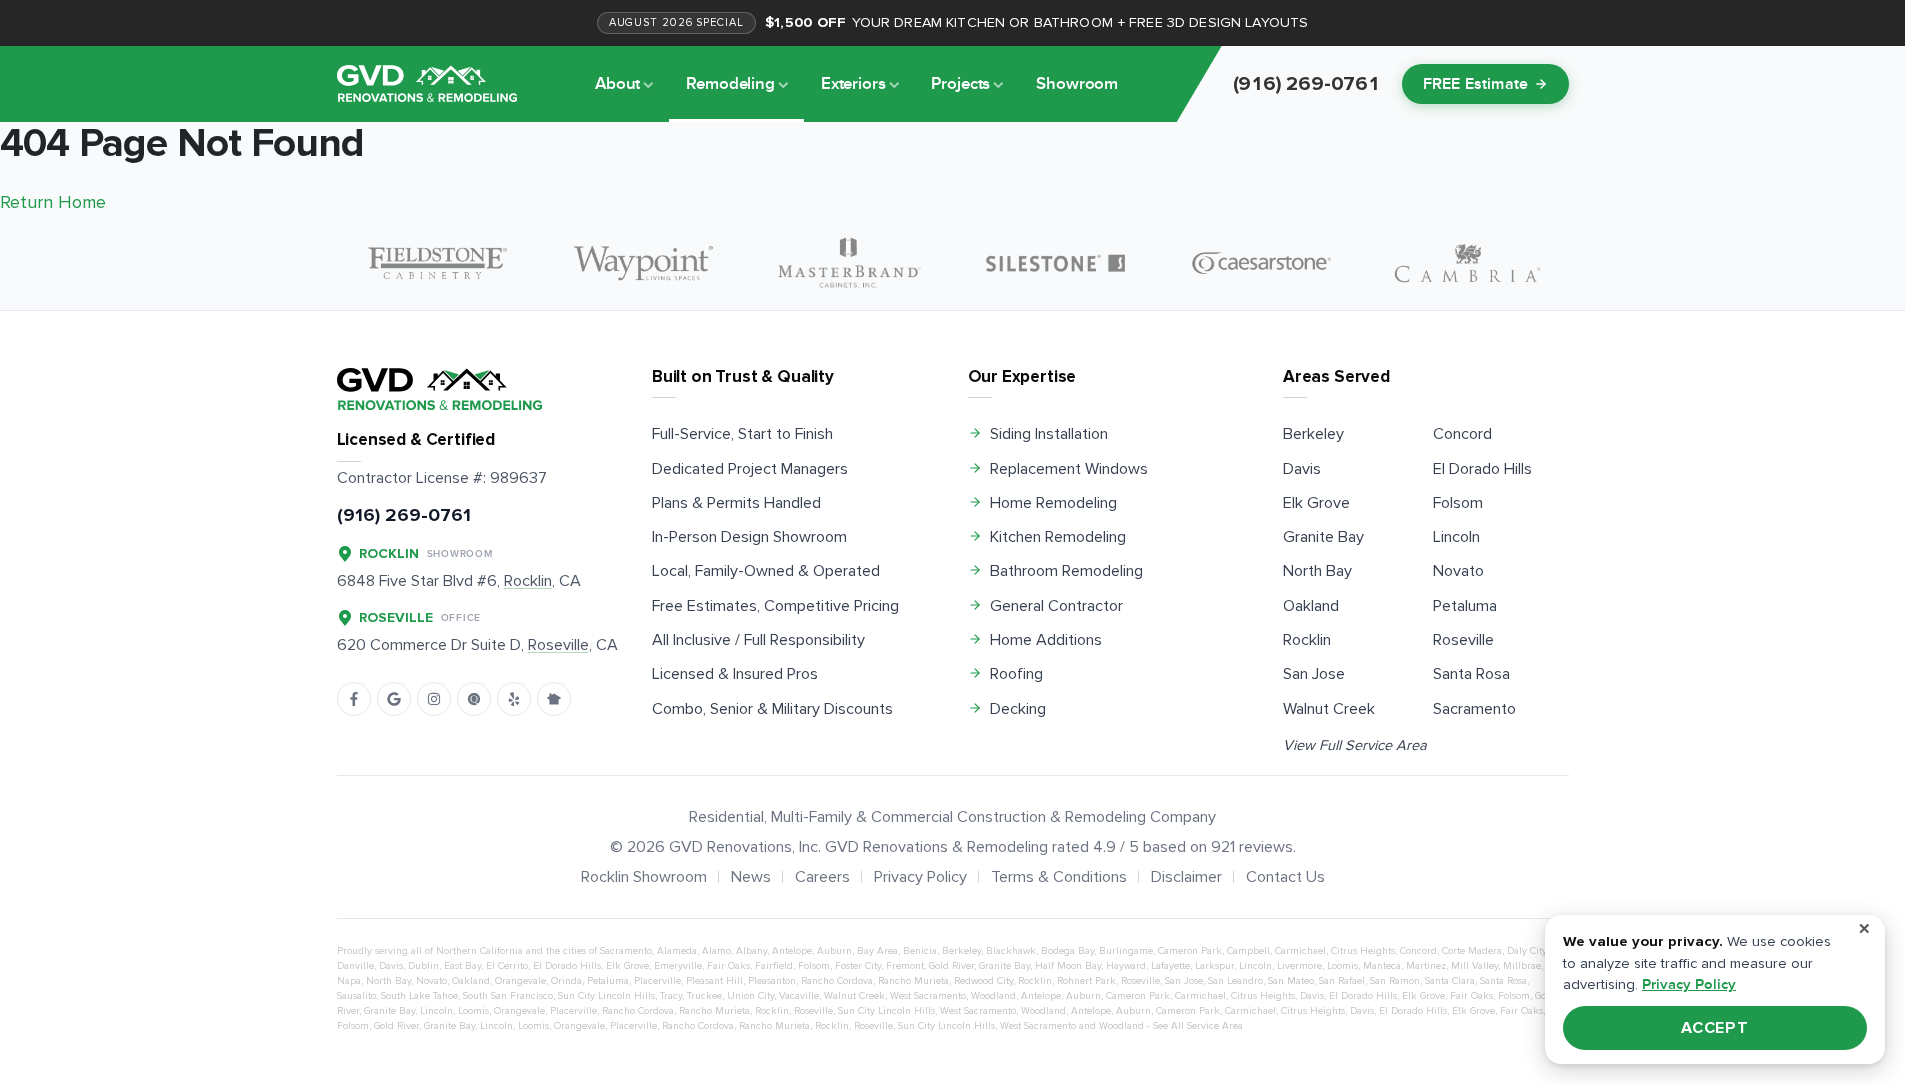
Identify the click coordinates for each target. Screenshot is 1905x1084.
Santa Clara (1450, 981)
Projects (960, 84)
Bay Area (877, 951)
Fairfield (774, 966)
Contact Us (1285, 877)
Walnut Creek (1329, 709)
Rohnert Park (1086, 981)
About (617, 84)
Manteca (1382, 966)
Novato (1458, 571)
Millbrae (1522, 966)
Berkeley (1313, 434)
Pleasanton (772, 981)
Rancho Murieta (913, 981)
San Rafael (1342, 981)
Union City (750, 996)
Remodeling (730, 84)
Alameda (677, 951)
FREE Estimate (1476, 84)
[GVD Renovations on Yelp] (514, 699)
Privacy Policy (920, 877)
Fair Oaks (728, 966)
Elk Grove (1316, 503)
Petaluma (1465, 606)
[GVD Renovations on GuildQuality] (474, 699)
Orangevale (520, 981)
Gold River (951, 966)
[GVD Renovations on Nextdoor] (554, 699)
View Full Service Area (1355, 745)
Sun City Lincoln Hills (606, 996)
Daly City (1526, 951)
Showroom (1077, 84)
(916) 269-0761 (404, 515)
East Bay (462, 966)
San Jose (1314, 674)
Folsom (1458, 503)
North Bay (1317, 571)
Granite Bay (1323, 537)
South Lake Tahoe (419, 996)
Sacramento (1474, 709)
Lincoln (1456, 537)
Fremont (905, 966)
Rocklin (1307, 640)
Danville (355, 966)
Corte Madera (1472, 951)
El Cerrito (507, 966)
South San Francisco (508, 996)
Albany (751, 951)
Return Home (53, 202)
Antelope (792, 951)
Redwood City (983, 981)
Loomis (1342, 966)
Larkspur (1214, 966)
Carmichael (1300, 951)
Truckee (704, 996)
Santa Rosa (1471, 674)
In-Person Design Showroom (749, 537)
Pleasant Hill (714, 981)
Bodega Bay (1067, 951)
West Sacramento (928, 996)
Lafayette (1170, 966)
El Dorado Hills (1482, 469)
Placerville (657, 981)
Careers (822, 877)
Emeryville (678, 966)
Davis (1302, 469)
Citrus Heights (1363, 951)
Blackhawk (1011, 951)
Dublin (423, 966)
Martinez (1426, 966)
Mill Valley (1474, 966)
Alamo (716, 951)
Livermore (1299, 966)
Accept (1715, 1028)
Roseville (1463, 640)
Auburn (834, 951)
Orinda (566, 981)
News (751, 877)
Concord (1462, 434)
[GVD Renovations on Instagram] (434, 699)
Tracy (671, 996)
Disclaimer (1186, 877)
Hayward (1126, 966)
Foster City (858, 966)
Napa (349, 981)
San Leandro (1235, 981)
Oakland (1311, 606)
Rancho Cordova (837, 981)
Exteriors (853, 84)
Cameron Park (1190, 951)
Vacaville (799, 996)
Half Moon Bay (1068, 966)
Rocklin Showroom (644, 877)
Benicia (920, 951)
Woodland (993, 996)
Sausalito (356, 996)
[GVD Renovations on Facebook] (354, 699)
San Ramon (1395, 981)
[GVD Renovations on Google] (394, 699)
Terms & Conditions (1059, 877)
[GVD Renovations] (427, 83)
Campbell (1248, 951)
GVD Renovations (730, 847)
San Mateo (1291, 981)
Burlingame (1126, 951)
